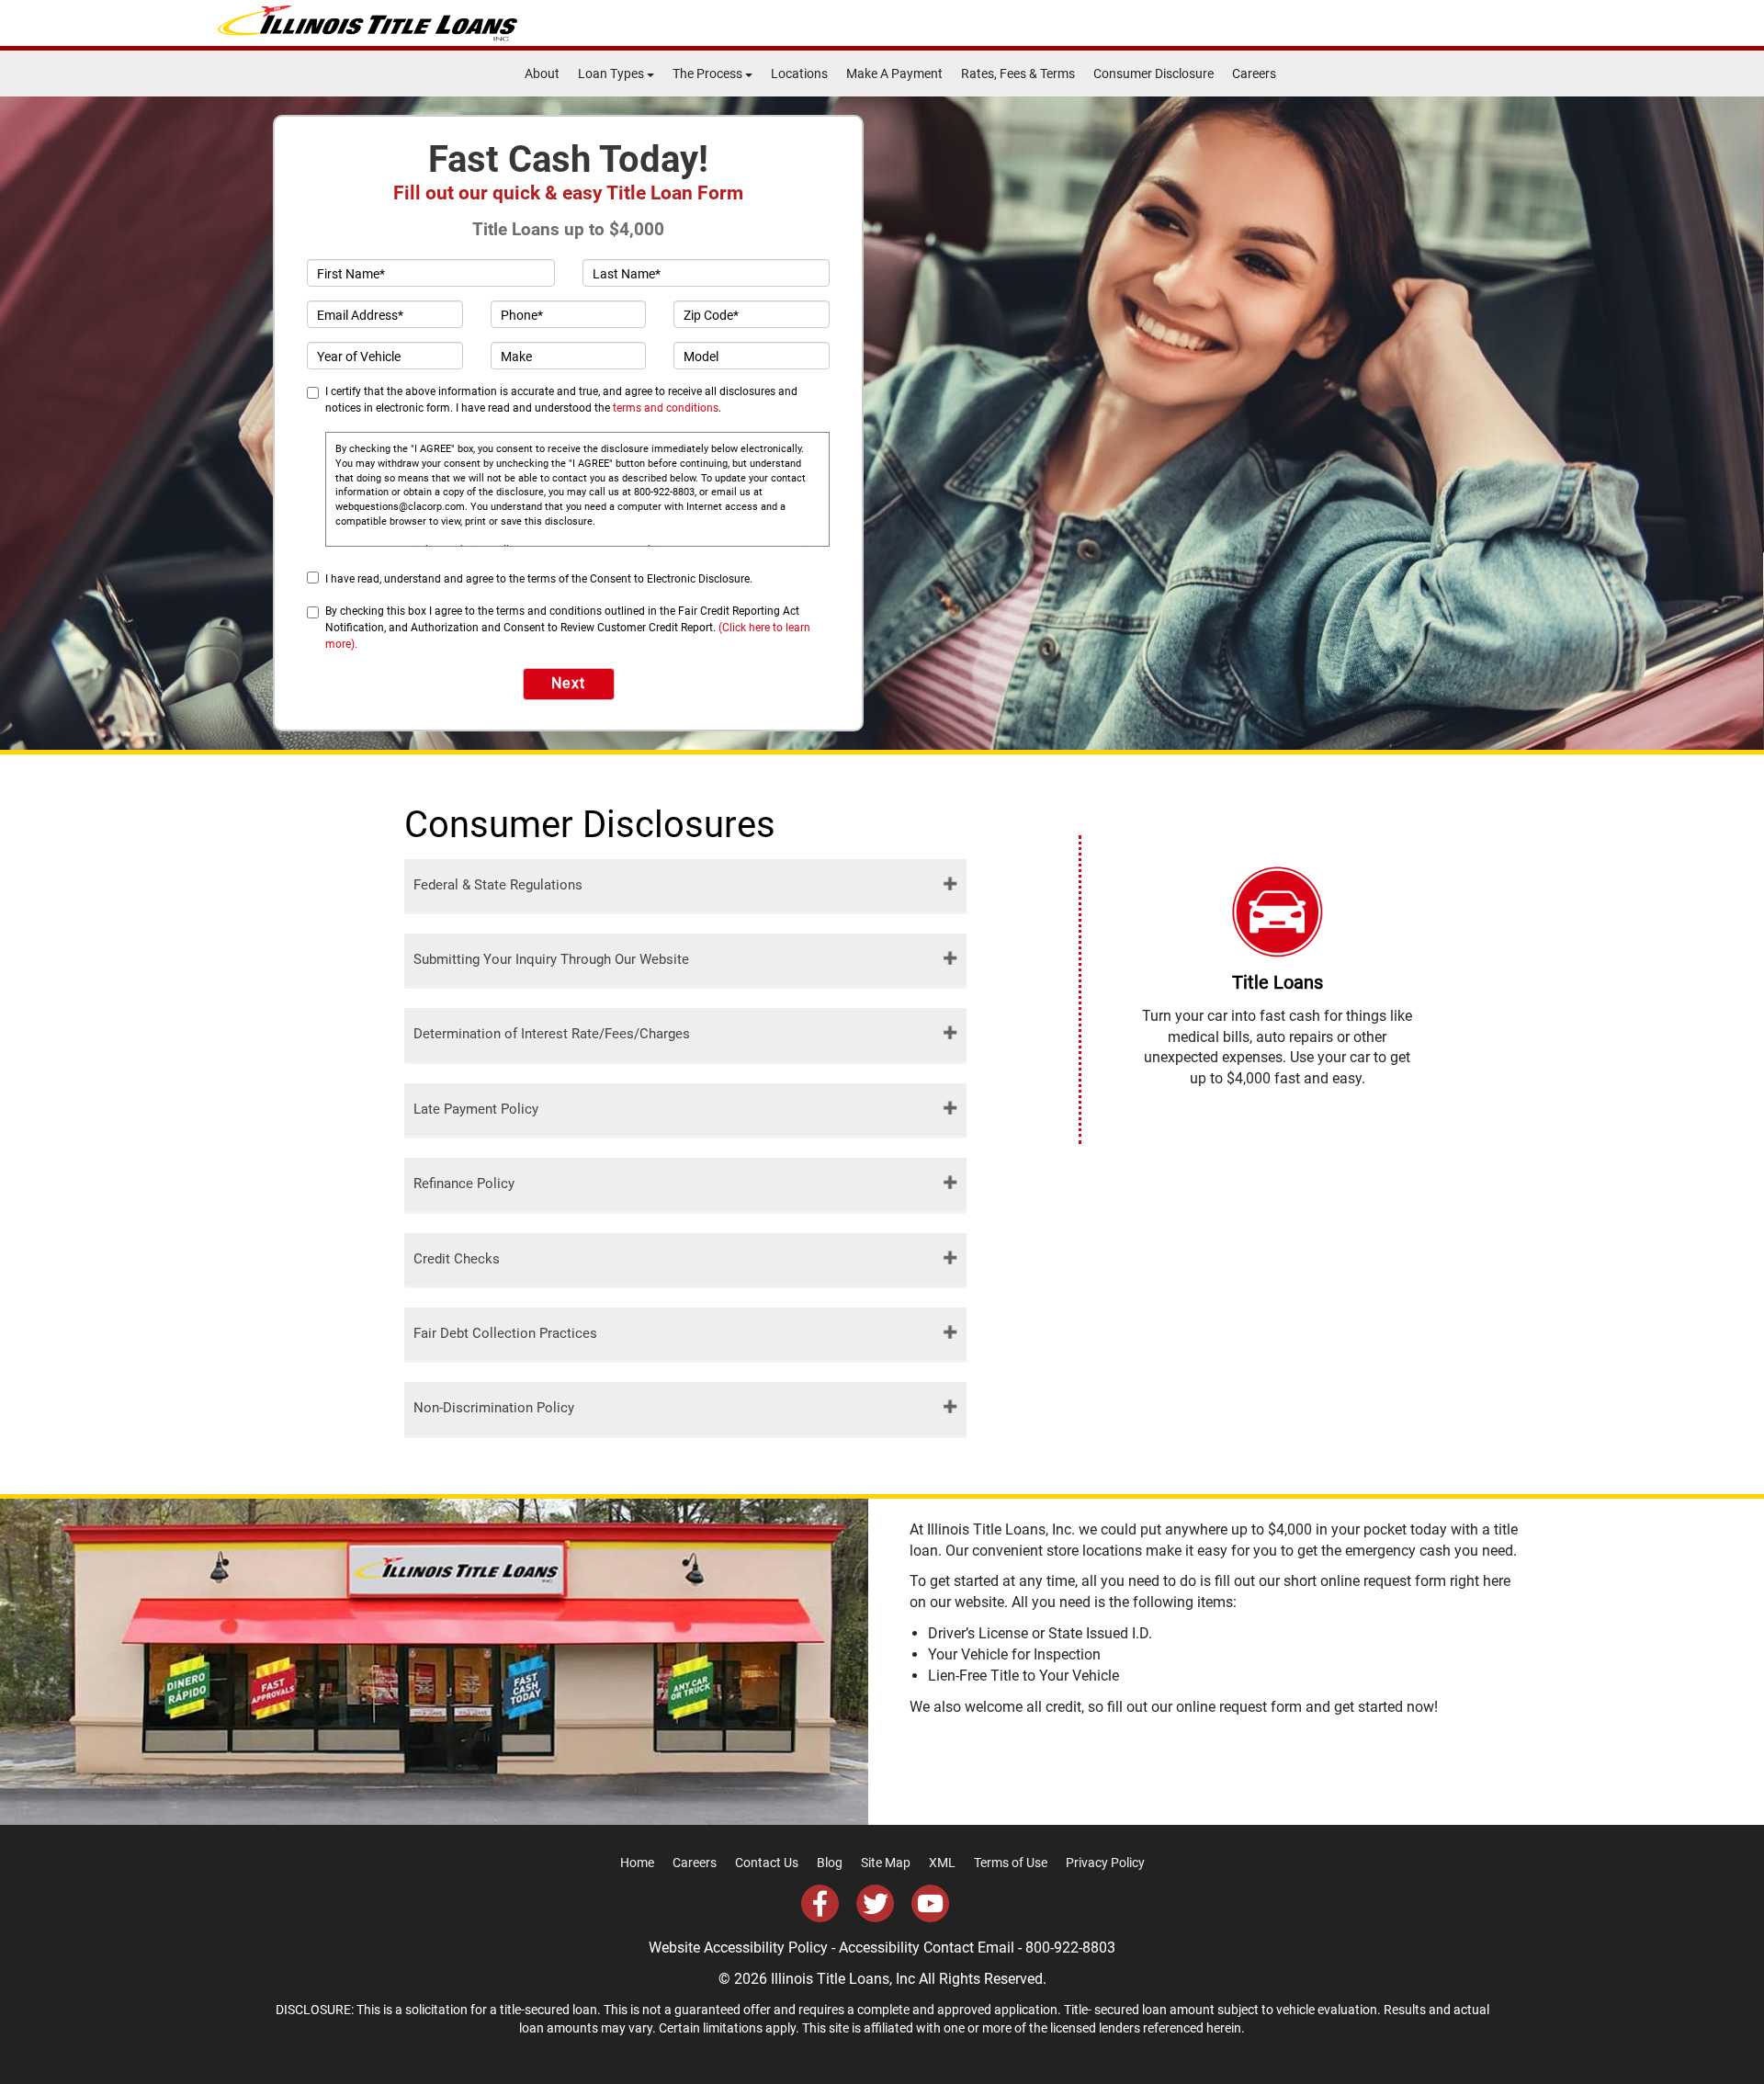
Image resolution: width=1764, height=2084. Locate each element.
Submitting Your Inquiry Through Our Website (551, 959)
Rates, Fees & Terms (1018, 74)
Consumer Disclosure (1153, 74)
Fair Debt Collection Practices (505, 1333)
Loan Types (612, 74)
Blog (830, 1863)
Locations (799, 74)
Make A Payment (894, 74)
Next (569, 683)
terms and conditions (666, 408)
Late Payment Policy (476, 1109)
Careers (1254, 74)
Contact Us (767, 1863)
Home (637, 1863)
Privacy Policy (1105, 1863)
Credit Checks (457, 1259)
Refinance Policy (464, 1184)
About (542, 74)
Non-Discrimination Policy (494, 1408)
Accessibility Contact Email (927, 1948)
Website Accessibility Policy (738, 1948)
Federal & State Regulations (498, 885)
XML (942, 1863)
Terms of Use (1011, 1863)
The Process (709, 74)
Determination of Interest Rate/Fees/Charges (552, 1034)
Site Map (886, 1863)
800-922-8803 (1070, 1948)
